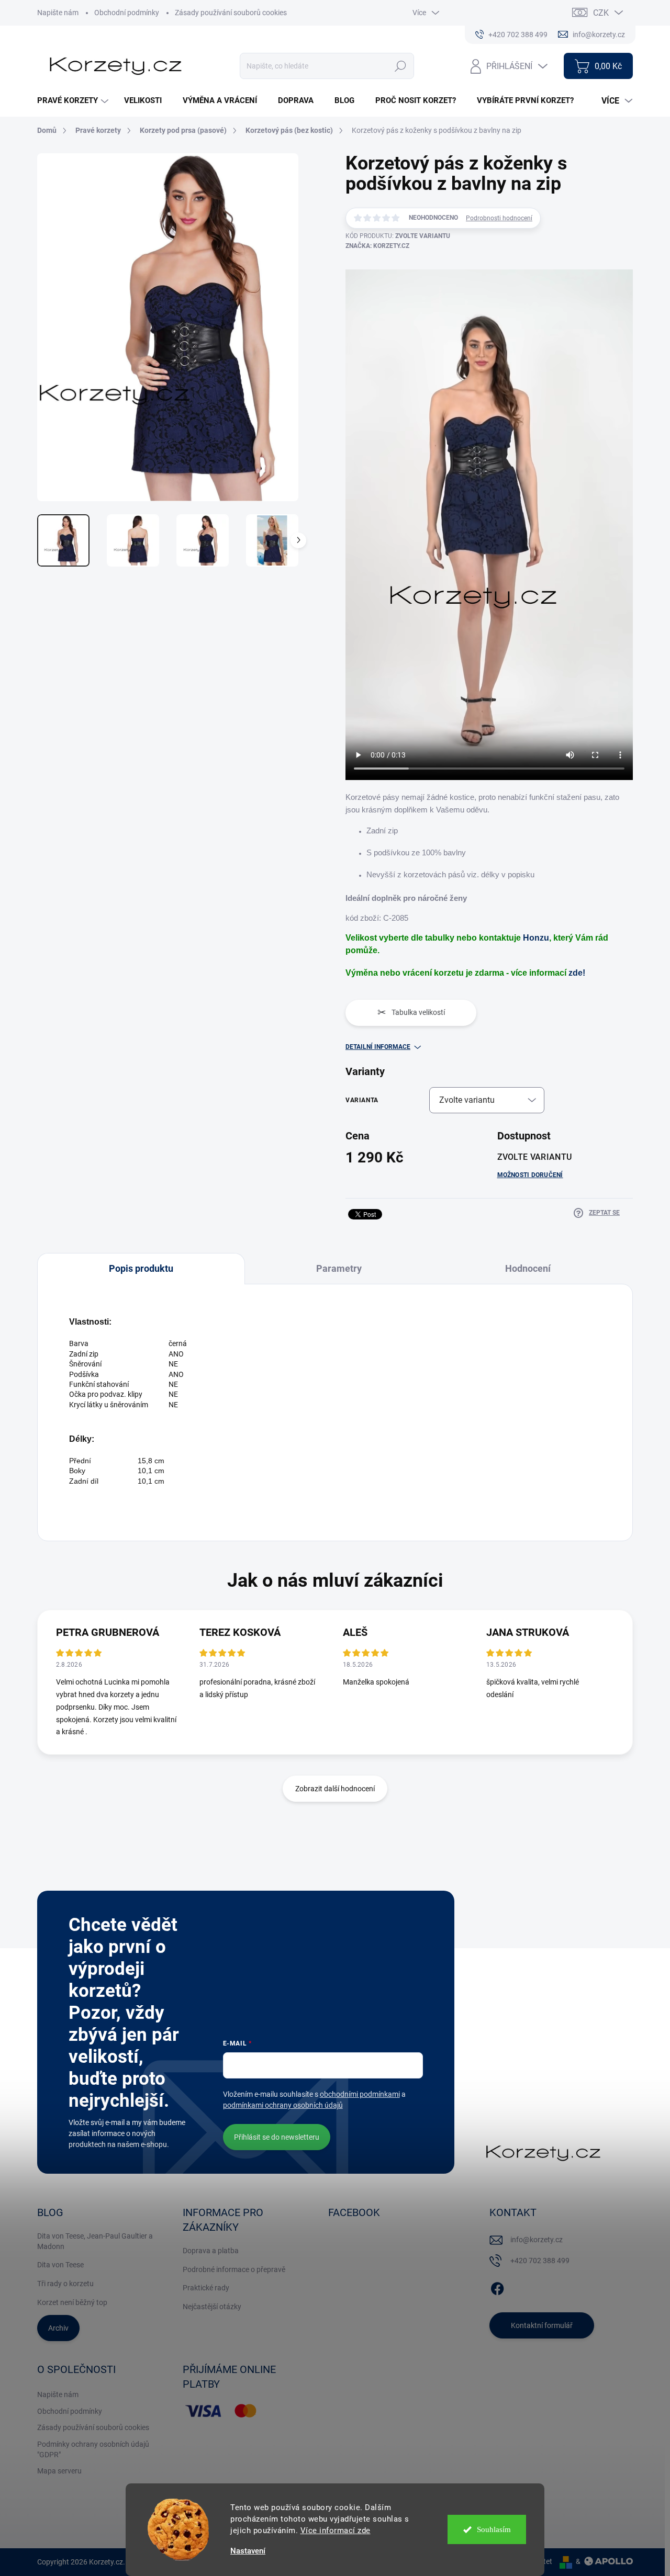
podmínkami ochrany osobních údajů (283, 2105)
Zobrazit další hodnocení (335, 1789)
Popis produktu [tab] (141, 1268)
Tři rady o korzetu (65, 2284)
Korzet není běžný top (72, 2302)
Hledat (400, 66)
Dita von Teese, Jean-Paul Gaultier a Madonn (95, 2241)
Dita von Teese (60, 2265)
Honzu (536, 938)
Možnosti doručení (530, 1175)
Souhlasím (494, 2529)
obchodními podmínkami (360, 2094)
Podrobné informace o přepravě (234, 2269)
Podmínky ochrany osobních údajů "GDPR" (93, 2449)
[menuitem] (74, 101)
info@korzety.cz (537, 2240)
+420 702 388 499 (540, 2261)
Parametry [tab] (339, 1268)
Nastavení (248, 2551)
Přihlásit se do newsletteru (277, 2137)
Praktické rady (206, 2288)
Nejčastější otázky (212, 2307)
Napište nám (58, 13)
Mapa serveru (59, 2471)
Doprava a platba (211, 2251)
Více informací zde (336, 2530)
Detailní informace (378, 1047)
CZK (601, 13)
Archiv (58, 2328)
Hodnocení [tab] (528, 1268)
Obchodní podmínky (127, 13)
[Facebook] (497, 2287)
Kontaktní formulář (542, 2325)
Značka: (377, 246)
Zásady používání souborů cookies (231, 13)
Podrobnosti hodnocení (499, 218)
